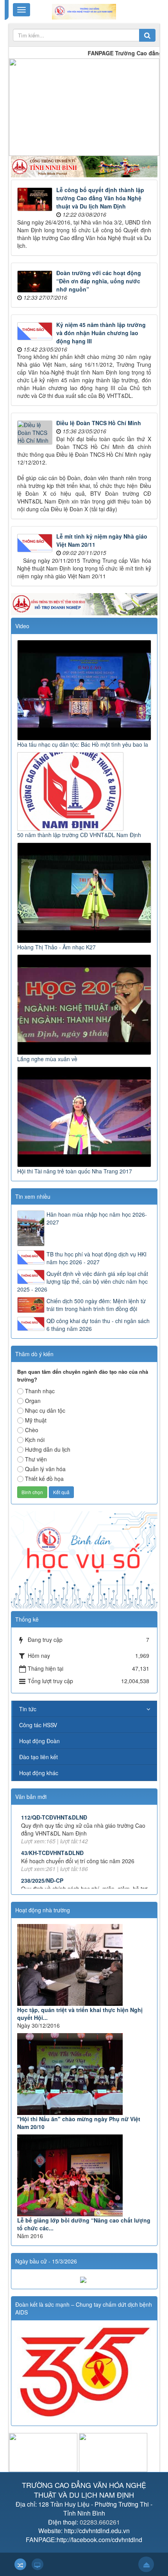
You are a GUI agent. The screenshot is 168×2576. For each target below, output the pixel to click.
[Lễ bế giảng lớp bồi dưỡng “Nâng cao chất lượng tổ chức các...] (84, 2175)
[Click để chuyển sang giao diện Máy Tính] (38, 2564)
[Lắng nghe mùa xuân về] (85, 1004)
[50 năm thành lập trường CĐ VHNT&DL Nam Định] (71, 790)
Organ (33, 1401)
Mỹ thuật (36, 1420)
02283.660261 (100, 2522)
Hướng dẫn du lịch (48, 1449)
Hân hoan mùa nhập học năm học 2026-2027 (97, 1218)
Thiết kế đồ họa (44, 1479)
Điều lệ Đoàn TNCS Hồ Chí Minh (99, 423)
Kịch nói (35, 1440)
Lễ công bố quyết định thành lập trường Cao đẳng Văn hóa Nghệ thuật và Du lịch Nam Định (100, 198)
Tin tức (28, 1709)
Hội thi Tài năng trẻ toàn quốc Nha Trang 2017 (75, 1171)
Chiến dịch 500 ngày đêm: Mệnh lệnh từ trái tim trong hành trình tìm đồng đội (96, 1305)
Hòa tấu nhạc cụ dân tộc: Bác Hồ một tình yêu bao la (83, 744)
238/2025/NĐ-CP (42, 1854)
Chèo (32, 1430)
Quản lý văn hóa (45, 1469)
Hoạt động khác (39, 1773)
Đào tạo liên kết (38, 1757)
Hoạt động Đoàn (39, 1741)
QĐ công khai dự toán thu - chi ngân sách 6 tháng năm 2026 (98, 1325)
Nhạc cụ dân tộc (45, 1410)
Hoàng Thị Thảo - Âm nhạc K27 (56, 947)
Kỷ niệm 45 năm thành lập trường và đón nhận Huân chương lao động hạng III (101, 333)
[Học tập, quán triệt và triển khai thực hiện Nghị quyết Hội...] (84, 1965)
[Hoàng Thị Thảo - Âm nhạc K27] (85, 892)
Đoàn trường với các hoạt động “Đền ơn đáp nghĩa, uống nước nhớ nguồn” (99, 281)
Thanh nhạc (40, 1391)
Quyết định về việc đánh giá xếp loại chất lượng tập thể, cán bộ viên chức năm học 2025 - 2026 (83, 1281)
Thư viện (36, 1459)
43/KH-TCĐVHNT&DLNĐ (52, 1827)
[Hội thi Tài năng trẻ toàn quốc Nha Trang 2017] (85, 1116)
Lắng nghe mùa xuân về (47, 1059)
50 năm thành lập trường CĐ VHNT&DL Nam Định (79, 835)
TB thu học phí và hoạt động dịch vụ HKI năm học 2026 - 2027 (97, 1258)
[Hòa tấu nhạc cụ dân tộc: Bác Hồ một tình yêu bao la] (85, 689)
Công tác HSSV (38, 1725)
